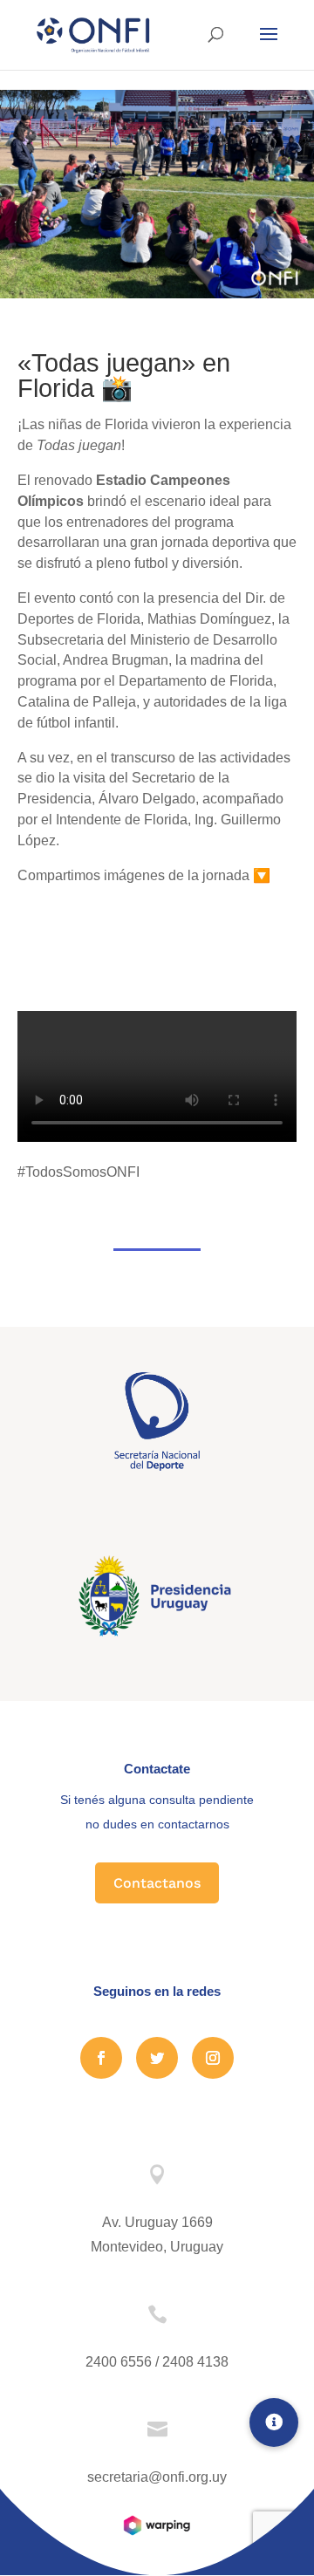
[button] (274, 2422)
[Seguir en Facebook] (101, 2058)
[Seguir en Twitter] (157, 2058)
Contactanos (157, 1883)
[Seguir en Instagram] (213, 2058)
